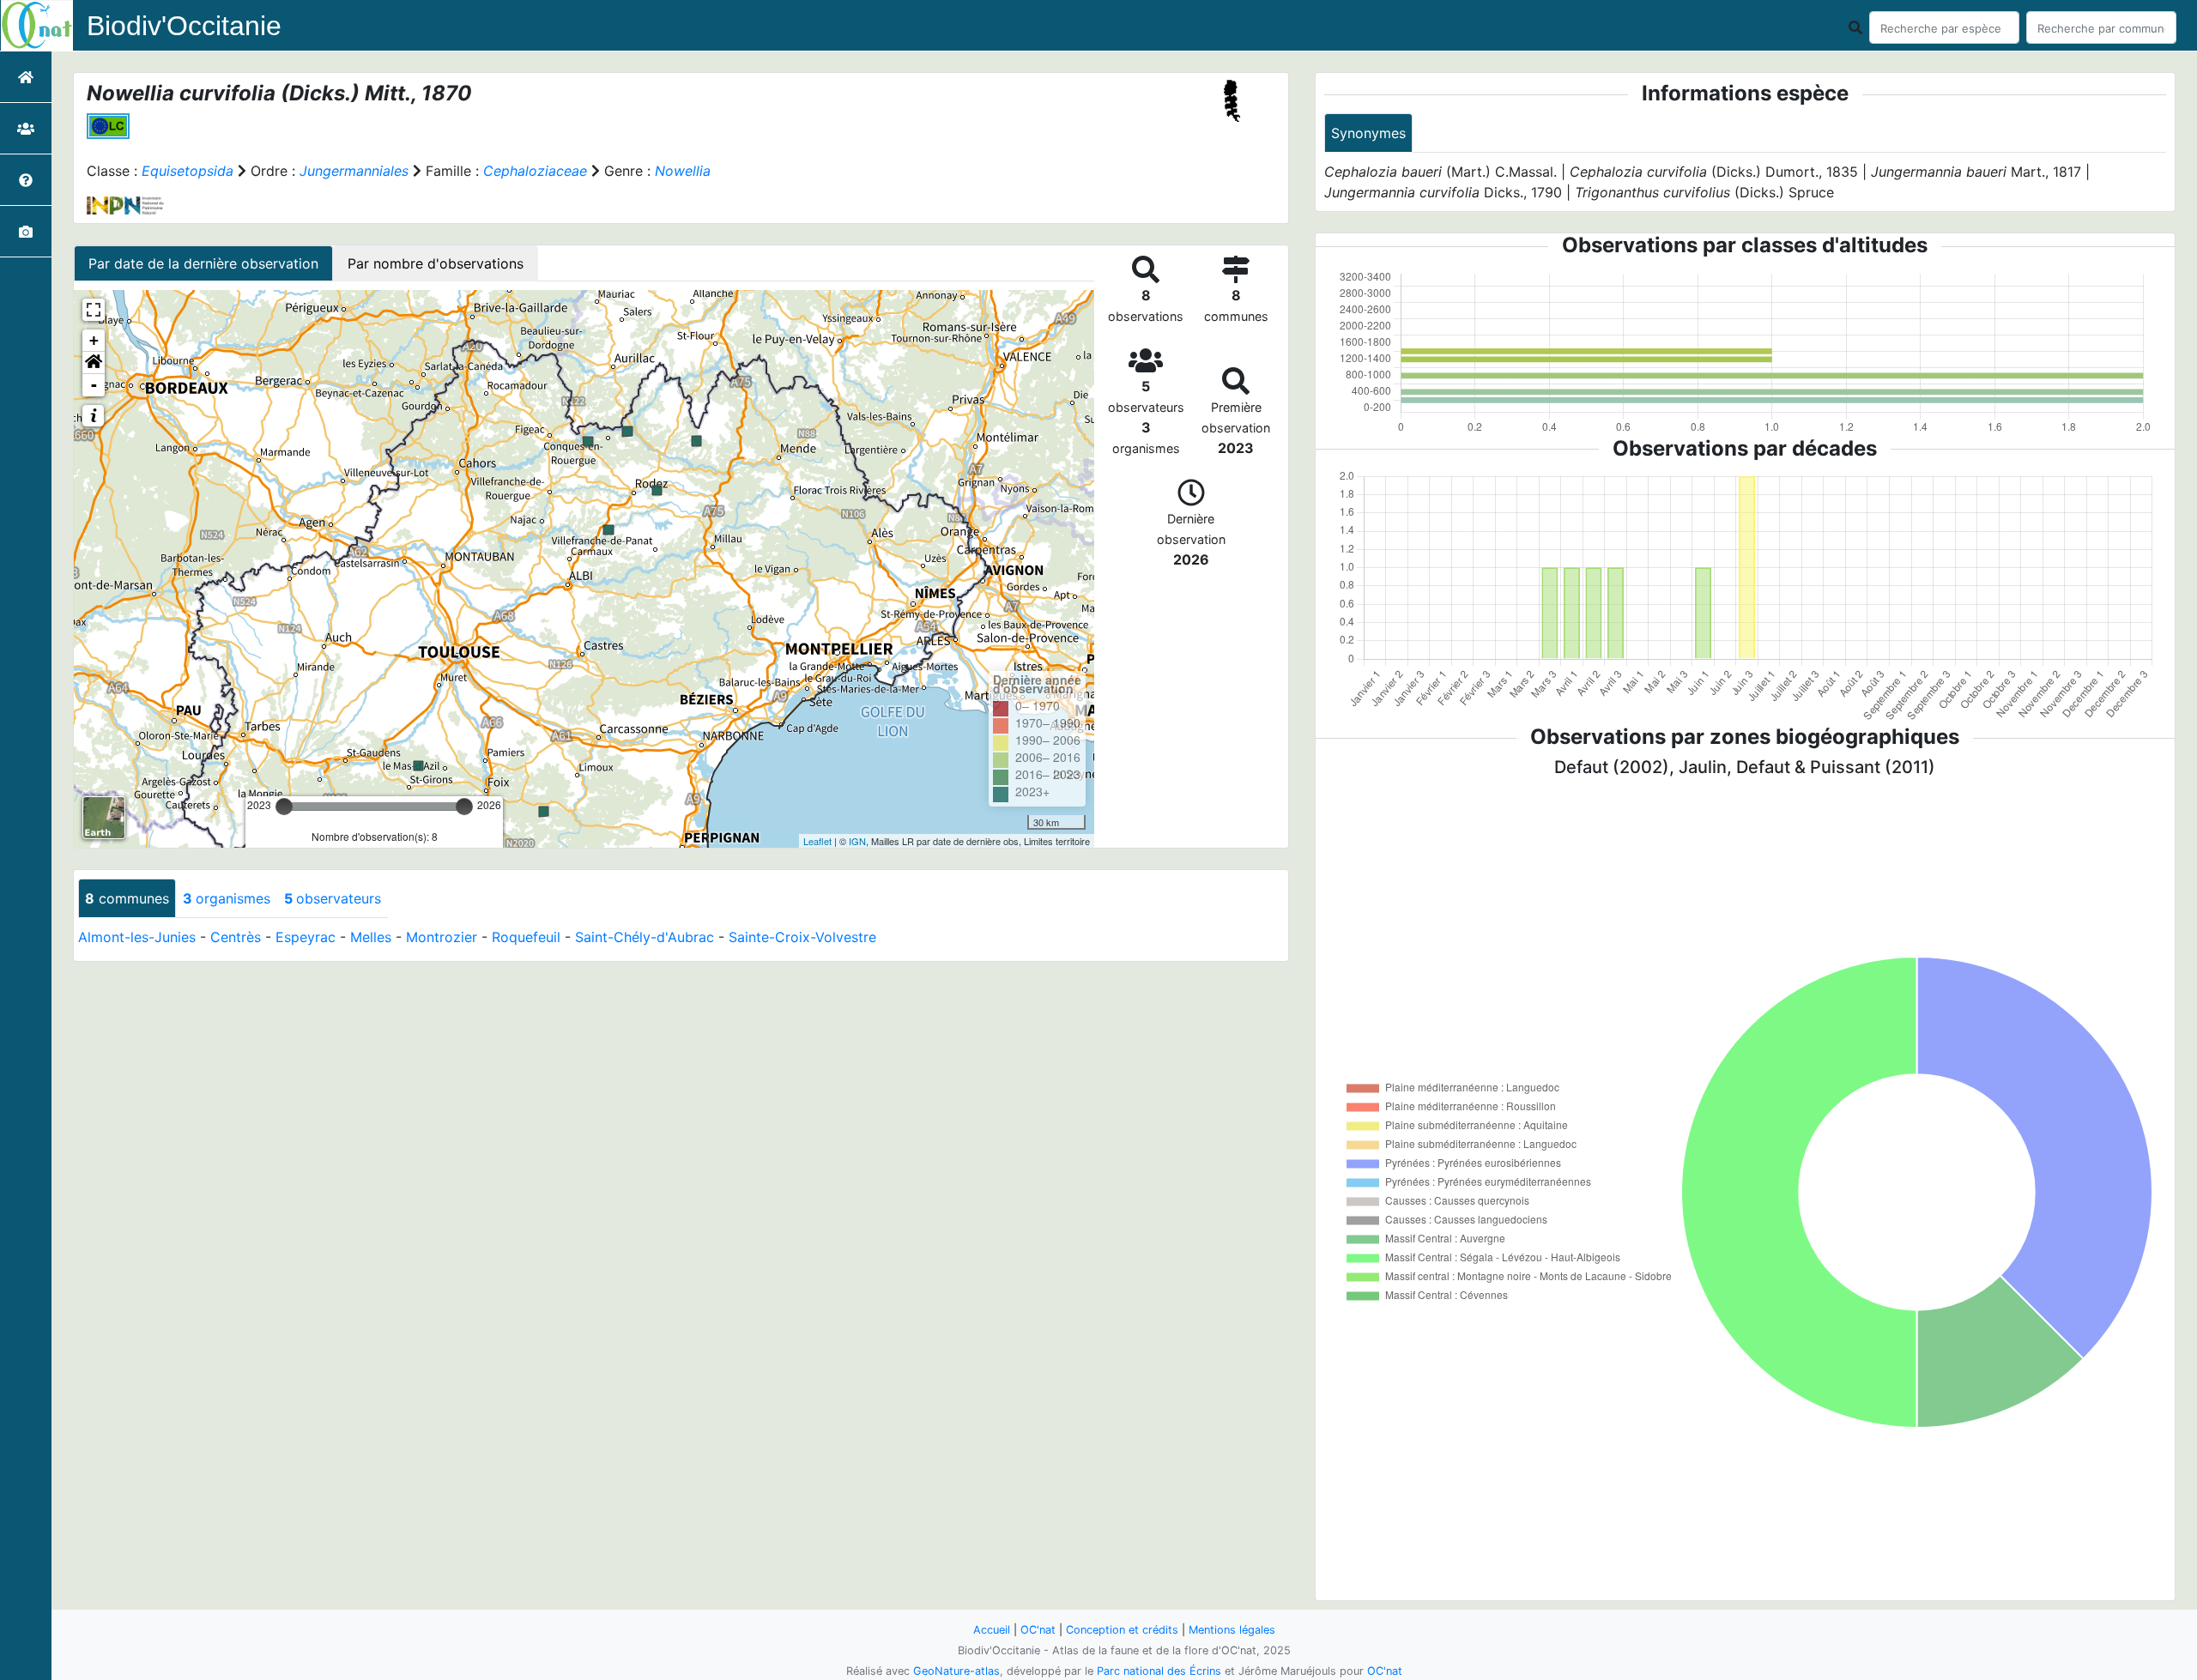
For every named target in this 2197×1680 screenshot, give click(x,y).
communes (127, 898)
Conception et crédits (1122, 1630)
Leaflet (817, 841)
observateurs (333, 898)
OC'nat (1038, 1630)
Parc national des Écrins (1159, 1671)
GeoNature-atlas (956, 1671)
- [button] (94, 385)
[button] (94, 363)
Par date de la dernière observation (203, 263)
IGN (857, 841)
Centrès (236, 937)
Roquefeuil (526, 937)
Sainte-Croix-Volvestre (802, 937)
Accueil (992, 1630)
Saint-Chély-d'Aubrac (645, 937)
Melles (371, 937)
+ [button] (94, 340)
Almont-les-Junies (137, 937)
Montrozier (442, 937)
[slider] (284, 807)
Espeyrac (306, 937)
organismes (227, 898)
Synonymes (1368, 133)
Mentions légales (1232, 1630)
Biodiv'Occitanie (184, 26)
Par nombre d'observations (436, 263)
